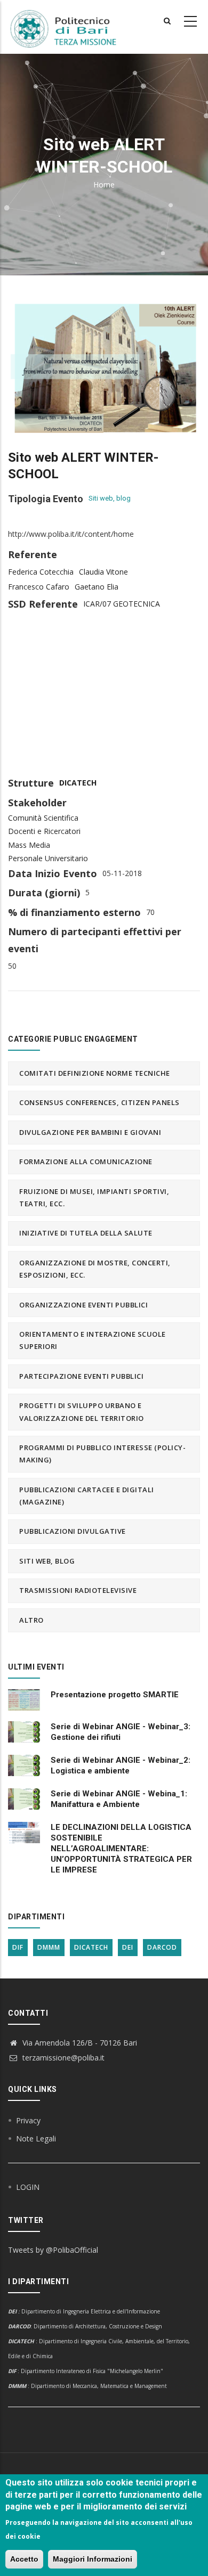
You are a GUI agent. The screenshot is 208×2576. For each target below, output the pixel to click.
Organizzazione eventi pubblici (83, 1305)
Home (104, 185)
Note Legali (36, 2139)
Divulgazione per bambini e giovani (90, 1132)
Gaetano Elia (97, 587)
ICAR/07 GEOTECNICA (122, 604)
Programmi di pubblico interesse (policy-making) (102, 1454)
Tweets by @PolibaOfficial (53, 2250)
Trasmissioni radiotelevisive (78, 1590)
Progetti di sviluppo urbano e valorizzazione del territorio (82, 1412)
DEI (128, 1947)
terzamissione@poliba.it (62, 2058)
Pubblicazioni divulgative (73, 1531)
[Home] (69, 27)
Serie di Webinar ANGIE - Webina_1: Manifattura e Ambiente (119, 1799)
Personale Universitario (48, 858)
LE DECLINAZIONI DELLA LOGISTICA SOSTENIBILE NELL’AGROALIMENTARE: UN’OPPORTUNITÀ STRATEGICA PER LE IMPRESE (121, 1849)
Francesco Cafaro (39, 587)
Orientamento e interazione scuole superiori (93, 1340)
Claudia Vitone (103, 572)
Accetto (24, 2559)
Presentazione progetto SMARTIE (115, 1695)
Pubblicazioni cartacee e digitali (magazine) (87, 1496)
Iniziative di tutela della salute (86, 1233)
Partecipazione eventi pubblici (81, 1376)
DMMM (49, 1947)
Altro (31, 1620)
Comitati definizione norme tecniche (95, 1073)
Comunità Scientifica (43, 818)
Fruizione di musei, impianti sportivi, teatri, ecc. (94, 1197)
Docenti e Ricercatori (44, 831)
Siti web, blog (110, 498)
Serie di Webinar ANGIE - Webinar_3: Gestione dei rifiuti (121, 1732)
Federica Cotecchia (41, 572)
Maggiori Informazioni (93, 2559)
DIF (18, 1947)
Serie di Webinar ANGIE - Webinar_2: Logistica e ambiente (121, 1765)
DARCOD (162, 1947)
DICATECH (78, 783)
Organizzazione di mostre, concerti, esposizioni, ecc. (95, 1269)
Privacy (28, 2120)
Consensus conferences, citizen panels (99, 1102)
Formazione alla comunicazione (86, 1162)
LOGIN (28, 2187)
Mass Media (29, 845)
